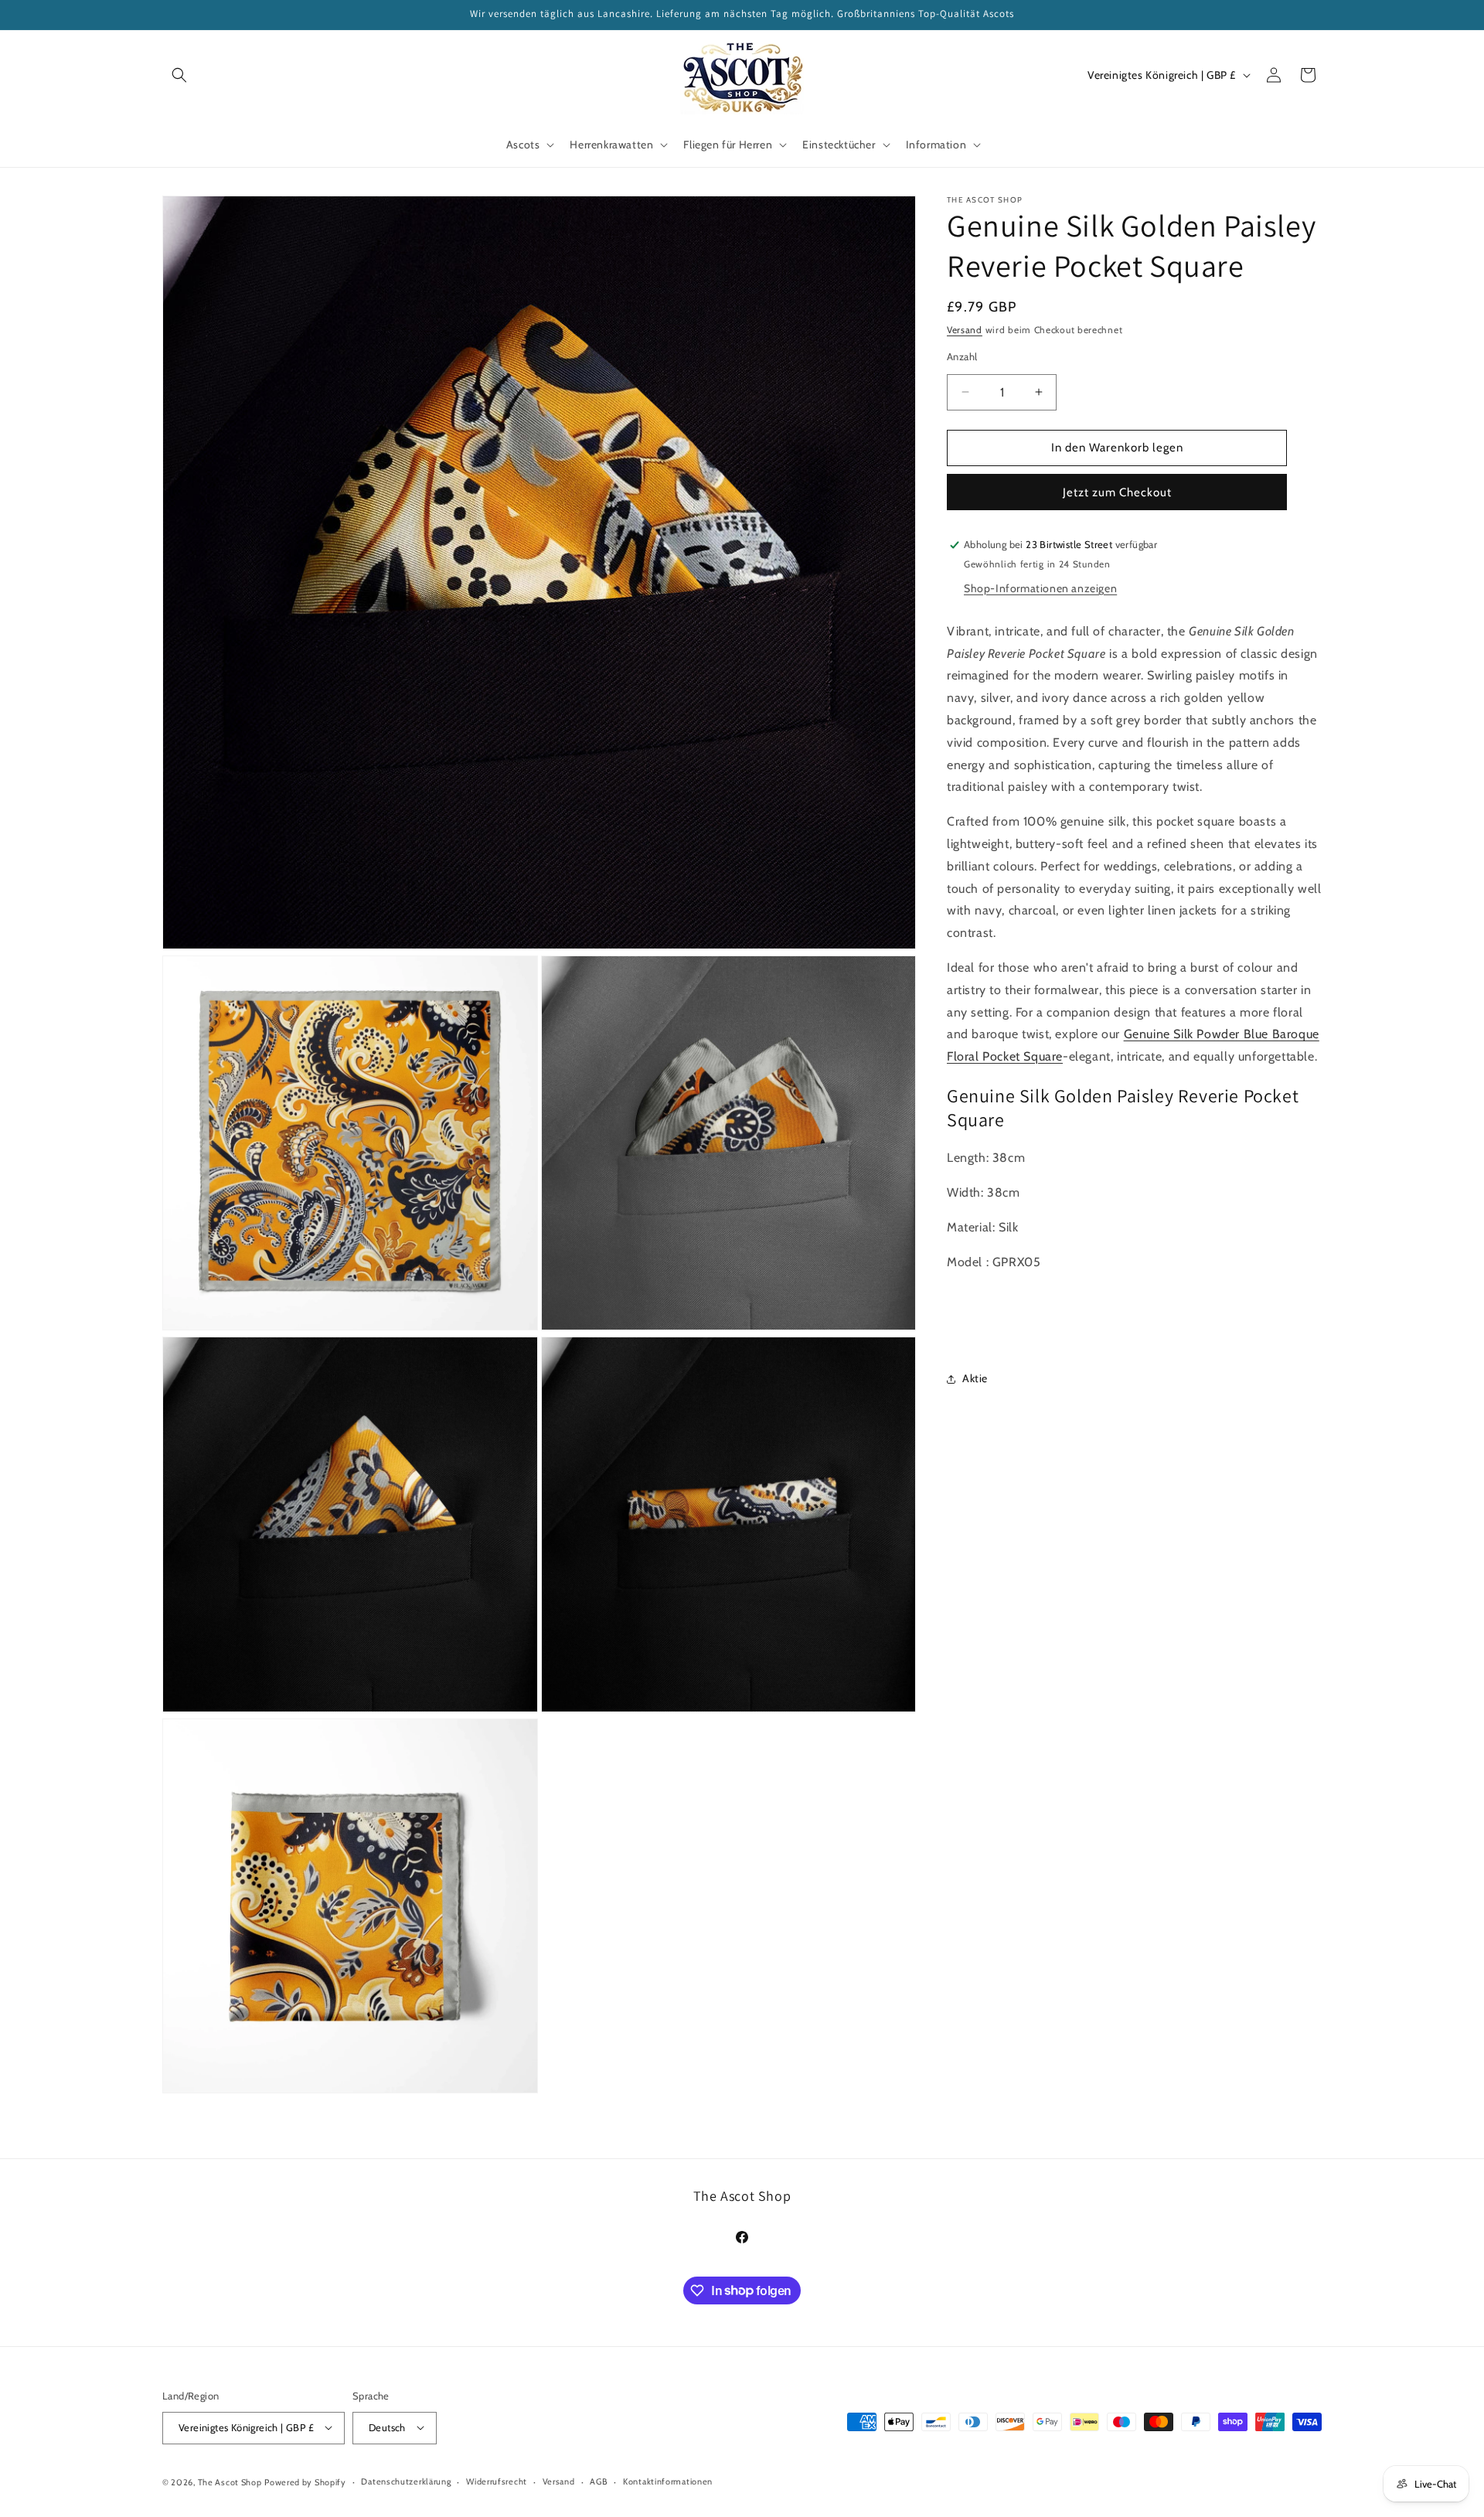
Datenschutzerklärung (406, 2481)
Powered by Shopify (305, 2481)
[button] (179, 75)
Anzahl (962, 356)
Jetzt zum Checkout (1117, 492)
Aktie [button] (975, 1378)
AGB (599, 2481)
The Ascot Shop (230, 2481)
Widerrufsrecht (497, 2481)
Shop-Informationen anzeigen (1040, 588)
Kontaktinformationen (668, 2481)
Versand (965, 330)
